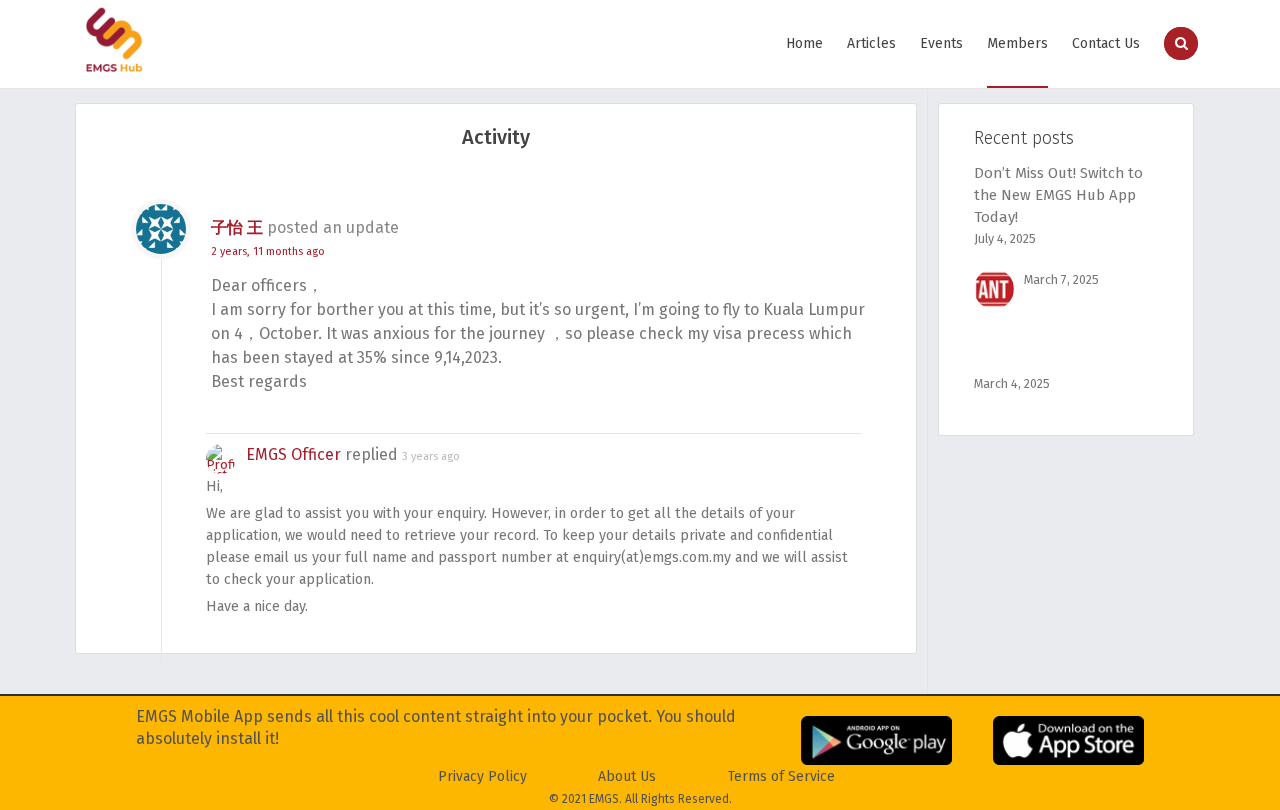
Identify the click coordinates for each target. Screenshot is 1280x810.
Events (941, 43)
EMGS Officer (293, 454)
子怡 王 (237, 227)
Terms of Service (781, 776)
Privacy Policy (482, 776)
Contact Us (1106, 43)
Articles (871, 43)
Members (1017, 43)
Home (804, 43)
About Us (627, 776)
